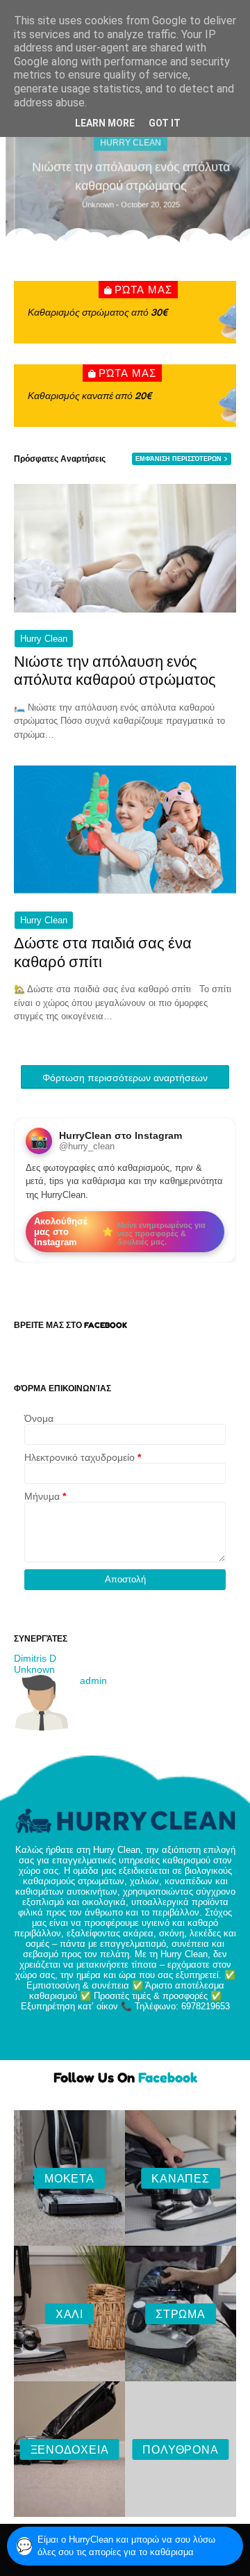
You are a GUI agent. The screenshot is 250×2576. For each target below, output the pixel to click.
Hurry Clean (44, 639)
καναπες (181, 2178)
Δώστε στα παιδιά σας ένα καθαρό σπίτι (103, 952)
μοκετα (69, 2178)
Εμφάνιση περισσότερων (178, 459)
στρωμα (181, 2314)
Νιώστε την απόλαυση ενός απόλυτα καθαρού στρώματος (125, 176)
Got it (165, 123)
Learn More (105, 123)
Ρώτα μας (143, 290)
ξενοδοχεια (70, 2449)
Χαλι (69, 2314)
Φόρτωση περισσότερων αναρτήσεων (125, 1078)
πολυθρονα (180, 2449)
